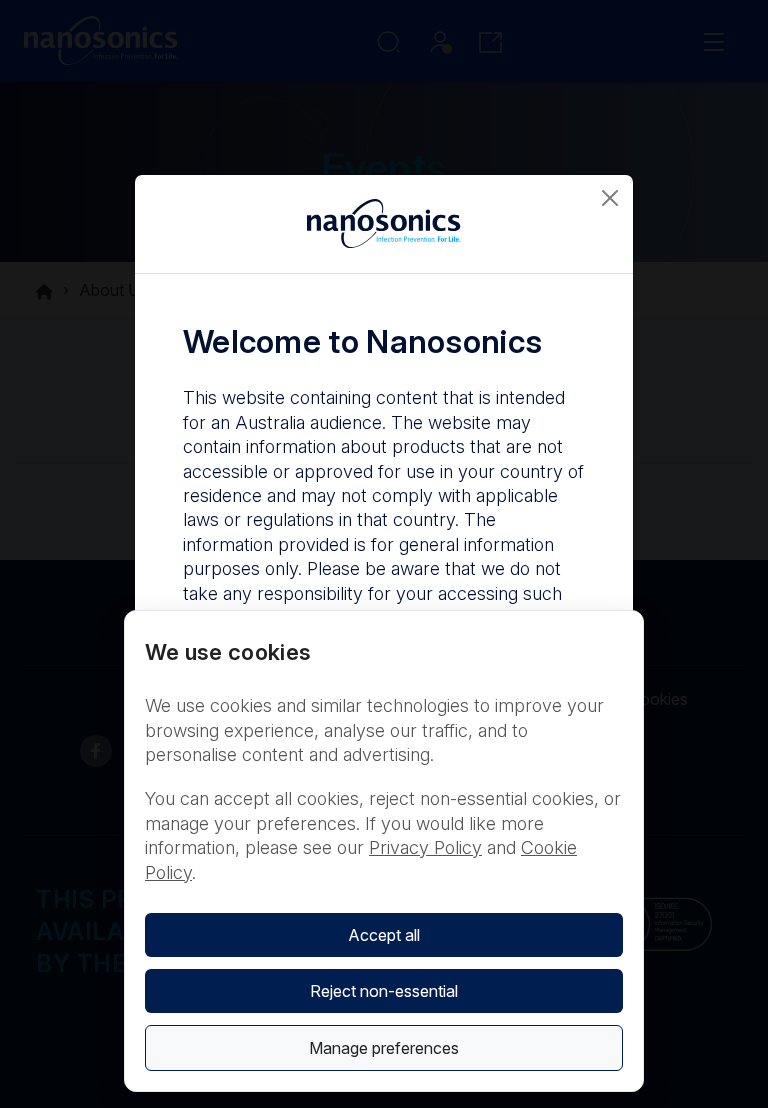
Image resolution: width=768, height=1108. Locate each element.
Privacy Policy (425, 847)
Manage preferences (384, 1048)
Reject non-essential (384, 991)
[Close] (610, 198)
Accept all (384, 935)
